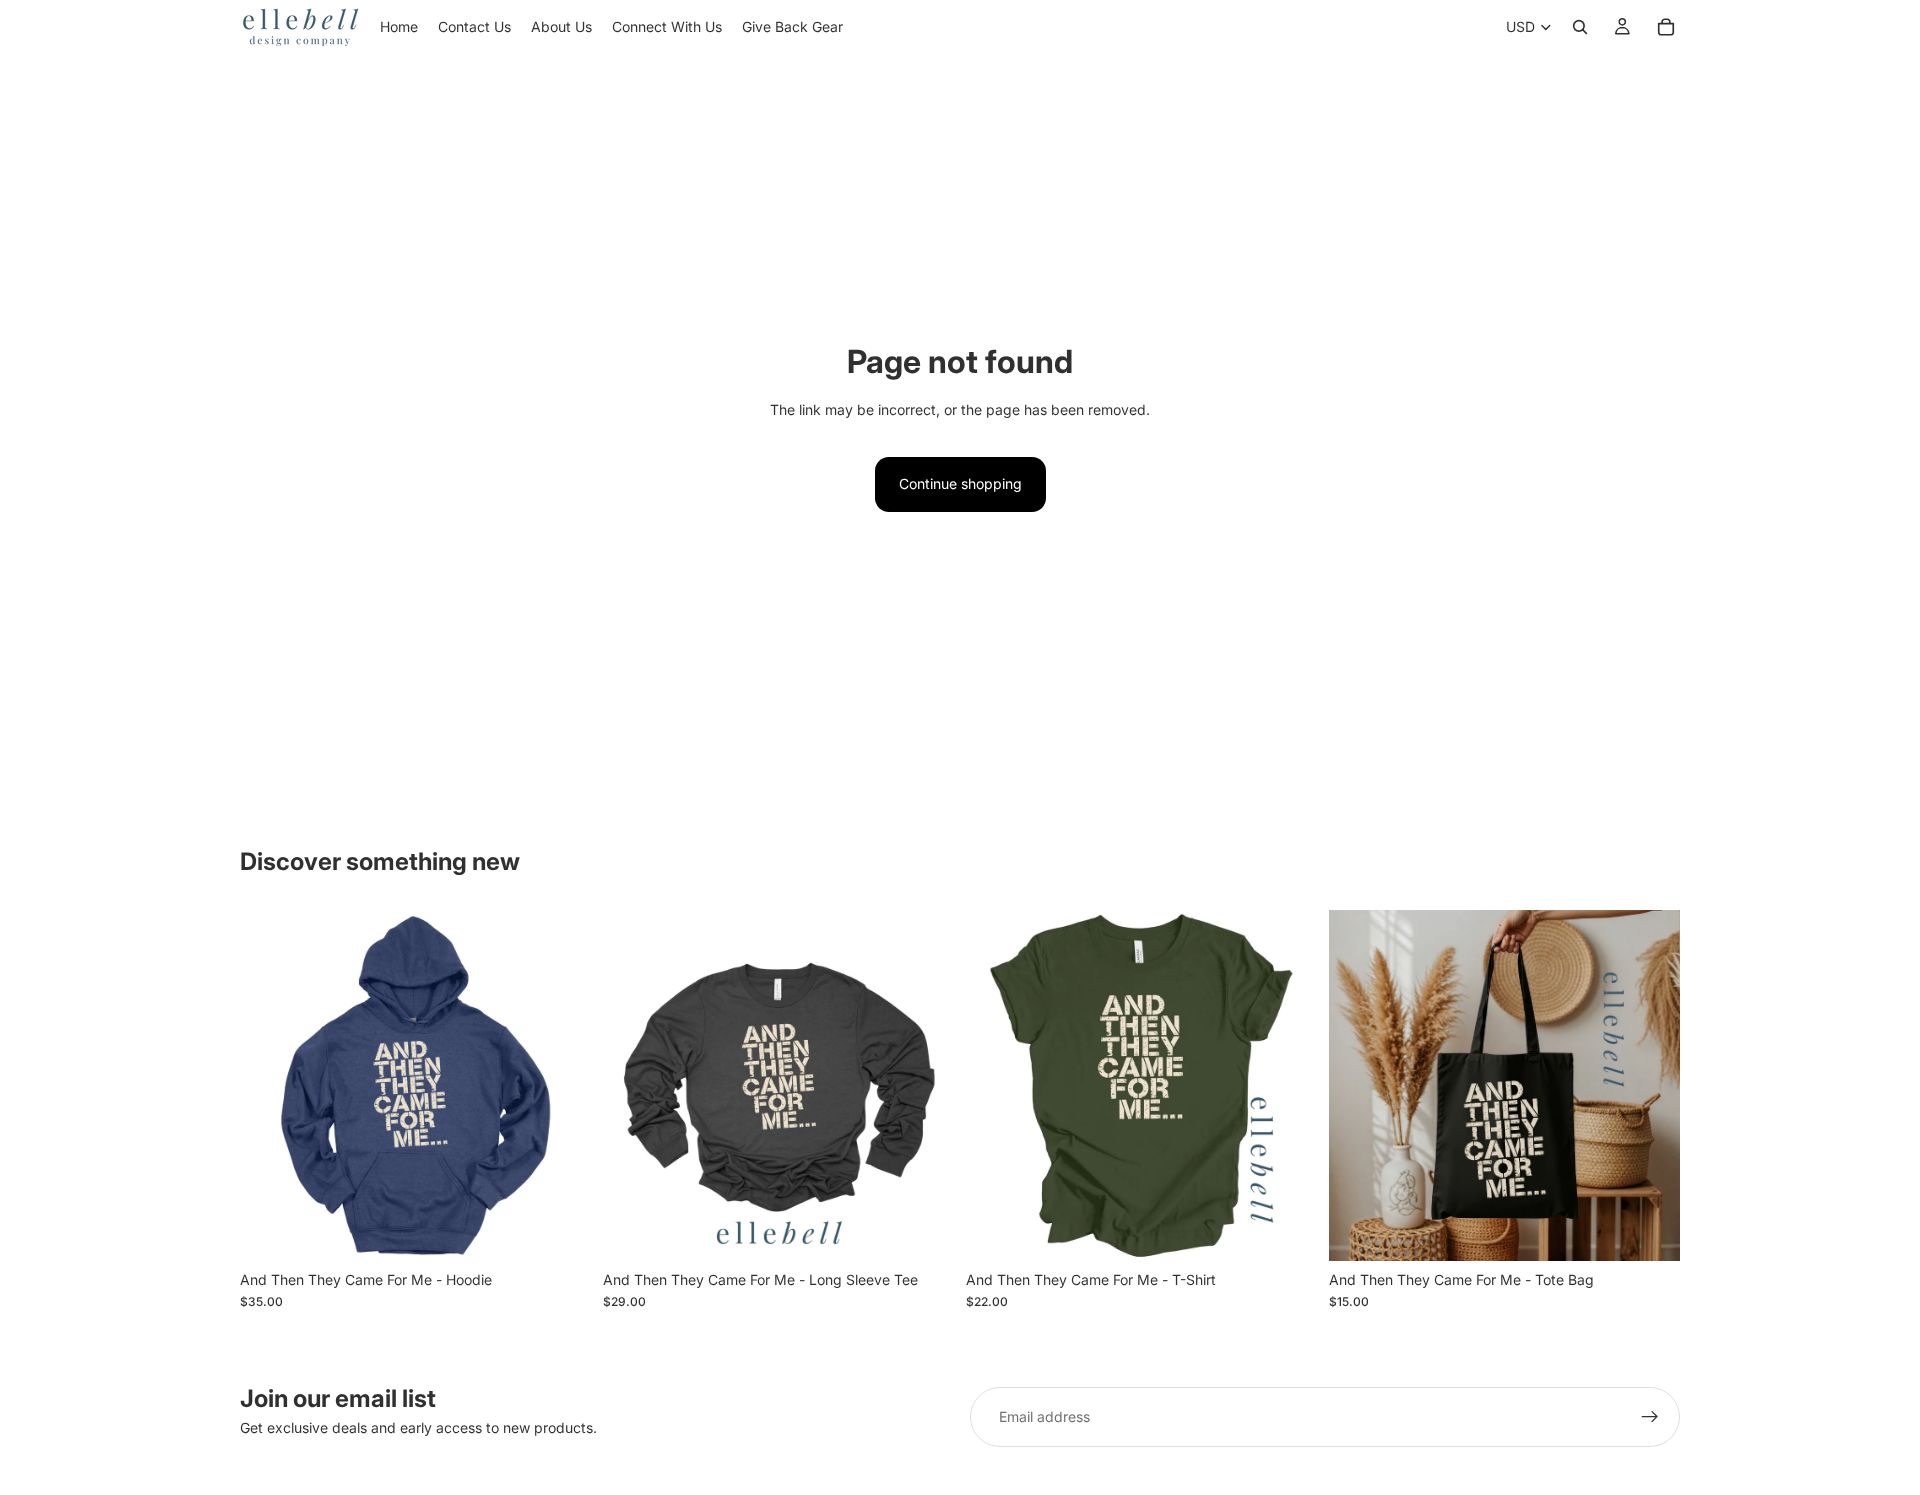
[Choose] (560, 1230)
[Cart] (1666, 27)
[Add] (1649, 1230)
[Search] (1580, 27)
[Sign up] (1650, 1417)
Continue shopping (960, 483)
